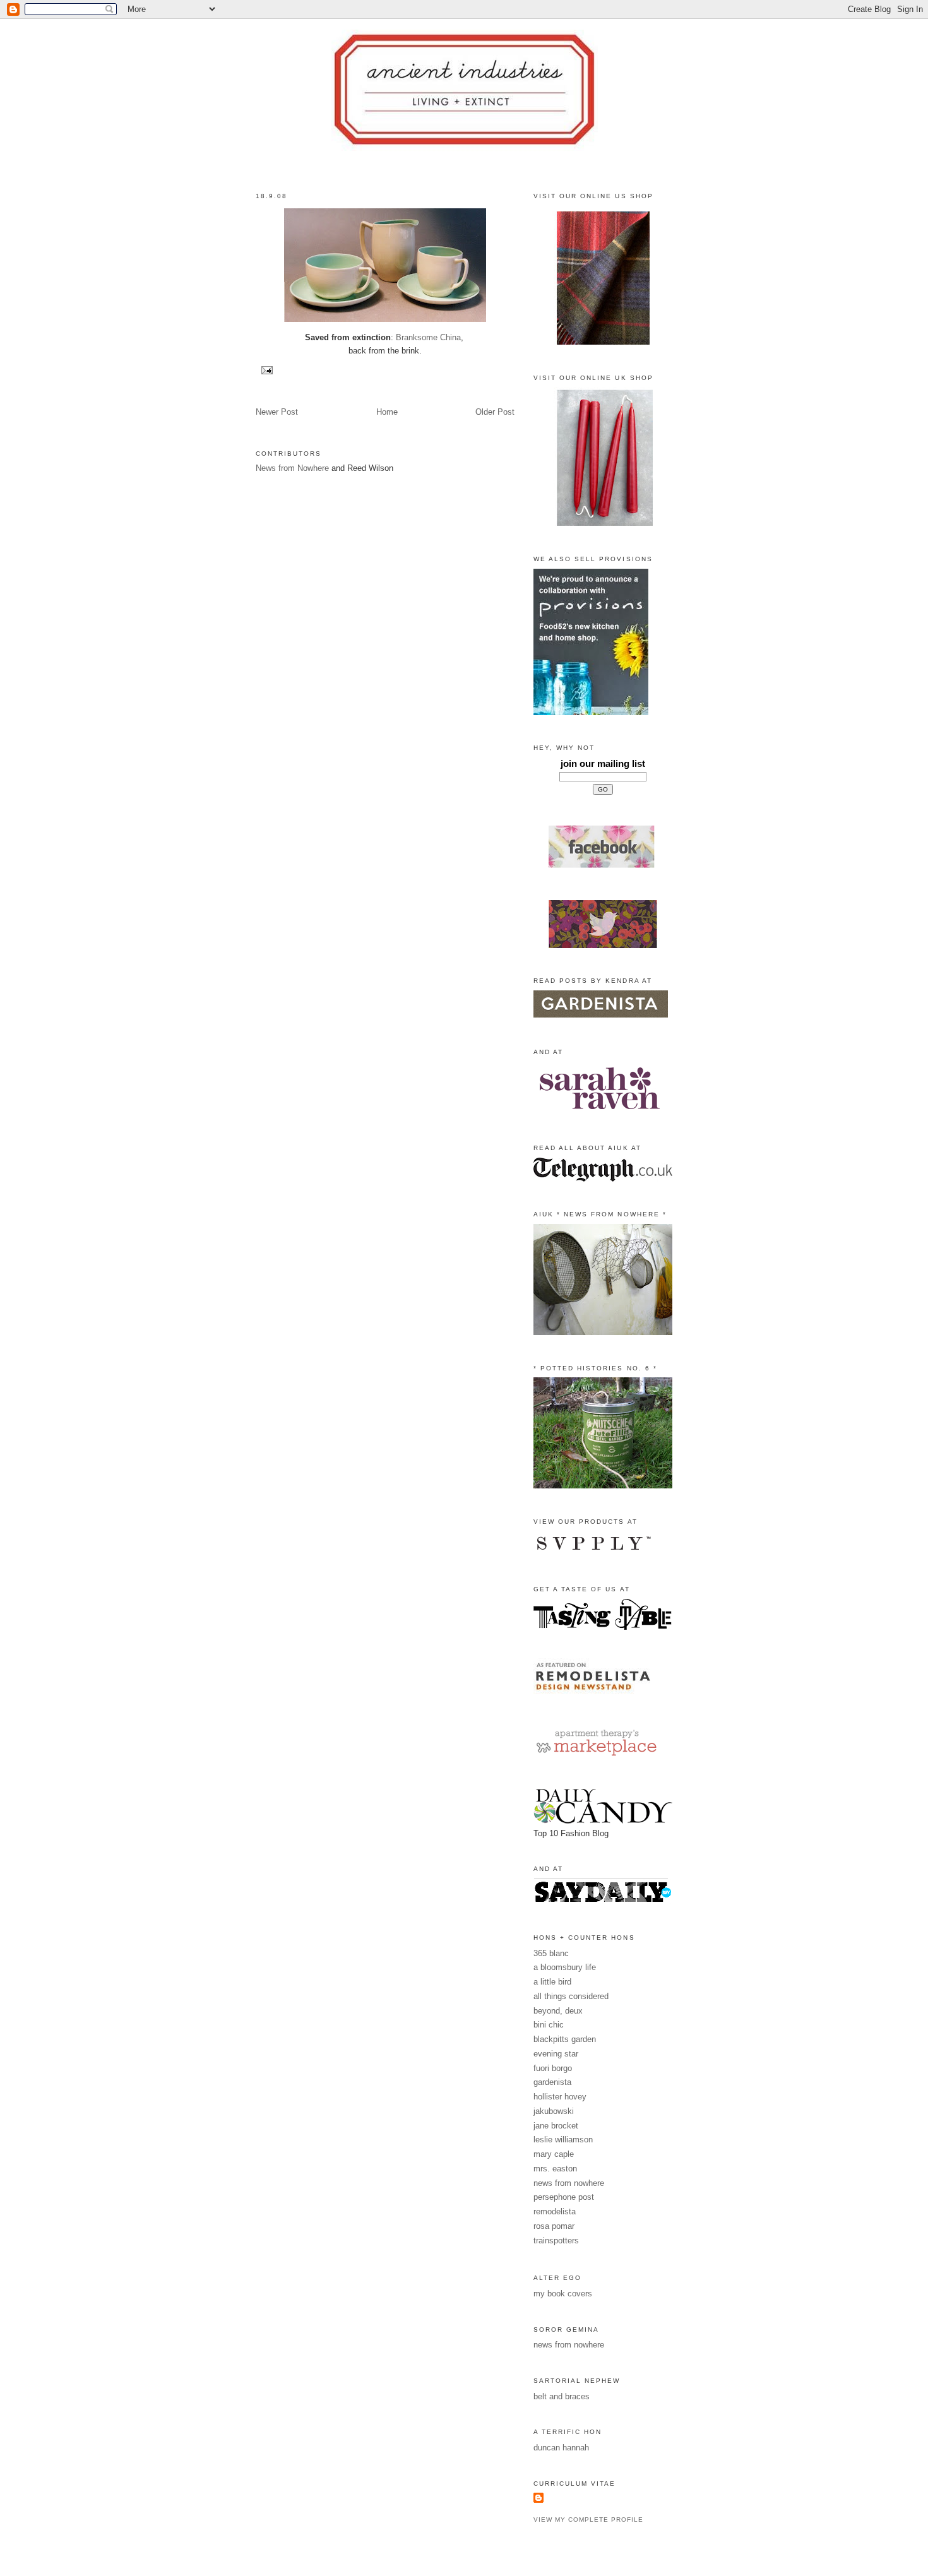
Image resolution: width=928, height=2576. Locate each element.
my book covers (563, 2294)
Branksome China (428, 337)
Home (387, 412)
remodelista (555, 2211)
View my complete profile (588, 2520)
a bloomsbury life (565, 1967)
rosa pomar (554, 2226)
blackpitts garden (565, 2039)
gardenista (552, 2082)
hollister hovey (560, 2097)
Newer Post (277, 412)
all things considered (571, 1996)
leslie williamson (563, 2140)
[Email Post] (265, 370)
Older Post (495, 412)
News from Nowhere (292, 468)
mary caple (554, 2154)
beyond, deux (558, 2011)
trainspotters (556, 2241)
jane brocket (556, 2126)
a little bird (552, 1982)
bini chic (549, 2025)
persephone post (564, 2197)
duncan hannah (561, 2448)
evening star (556, 2054)
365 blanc (551, 1953)
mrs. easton (555, 2169)
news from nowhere (569, 2183)
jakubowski (554, 2111)
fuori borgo (553, 2068)
